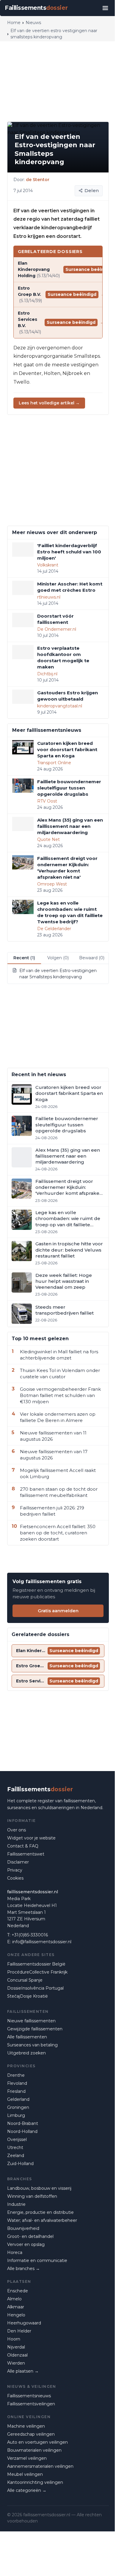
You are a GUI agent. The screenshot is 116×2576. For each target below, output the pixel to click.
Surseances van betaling (32, 2045)
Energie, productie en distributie (40, 2212)
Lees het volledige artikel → (49, 403)
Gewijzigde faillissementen (35, 2029)
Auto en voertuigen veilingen (37, 2442)
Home (14, 23)
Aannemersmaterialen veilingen (40, 2466)
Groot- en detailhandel (30, 2236)
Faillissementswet (26, 1854)
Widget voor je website (31, 1838)
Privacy (15, 1870)
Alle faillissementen (27, 2037)
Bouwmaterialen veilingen (34, 2450)
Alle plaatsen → (23, 2371)
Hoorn (14, 2339)
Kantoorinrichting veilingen (35, 2482)
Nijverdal (16, 2347)
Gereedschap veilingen (31, 2434)
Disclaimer (18, 1862)
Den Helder (19, 2331)
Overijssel (17, 2139)
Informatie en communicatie (37, 2261)
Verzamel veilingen (27, 2458)
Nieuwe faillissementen (31, 2021)
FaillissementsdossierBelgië (36, 1964)
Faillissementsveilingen (31, 2404)
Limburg (16, 2115)
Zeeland (16, 2156)
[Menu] (105, 8)
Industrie (16, 2204)
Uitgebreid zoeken (26, 2053)
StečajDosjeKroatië (28, 1996)
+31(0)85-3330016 (30, 1935)
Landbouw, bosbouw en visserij (39, 2188)
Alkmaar (16, 2307)
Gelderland (18, 2099)
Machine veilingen (26, 2426)
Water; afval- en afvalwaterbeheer (42, 2220)
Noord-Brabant (23, 2123)
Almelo (14, 2299)
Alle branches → (23, 2269)
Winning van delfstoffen (32, 2196)
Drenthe (16, 2075)
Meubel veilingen (25, 2474)
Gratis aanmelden (58, 1611)
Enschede (18, 2291)
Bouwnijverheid (23, 2228)
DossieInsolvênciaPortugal (35, 1988)
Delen (92, 190)
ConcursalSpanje (25, 1980)
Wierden (16, 2363)
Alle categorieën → (27, 2490)
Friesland (16, 2091)
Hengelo (16, 2315)
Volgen (58, 958)
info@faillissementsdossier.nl (42, 1942)
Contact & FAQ (23, 1846)
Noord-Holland (22, 2131)
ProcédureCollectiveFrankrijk (37, 1972)
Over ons (17, 1830)
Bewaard (92, 958)
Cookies (15, 1878)
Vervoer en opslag (26, 2244)
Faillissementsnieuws (29, 2396)
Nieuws (33, 23)
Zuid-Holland (20, 2164)
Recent (24, 958)
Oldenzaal (17, 2355)
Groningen (18, 2107)
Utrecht (15, 2148)
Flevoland (17, 2083)
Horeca (15, 2252)
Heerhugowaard (24, 2323)
